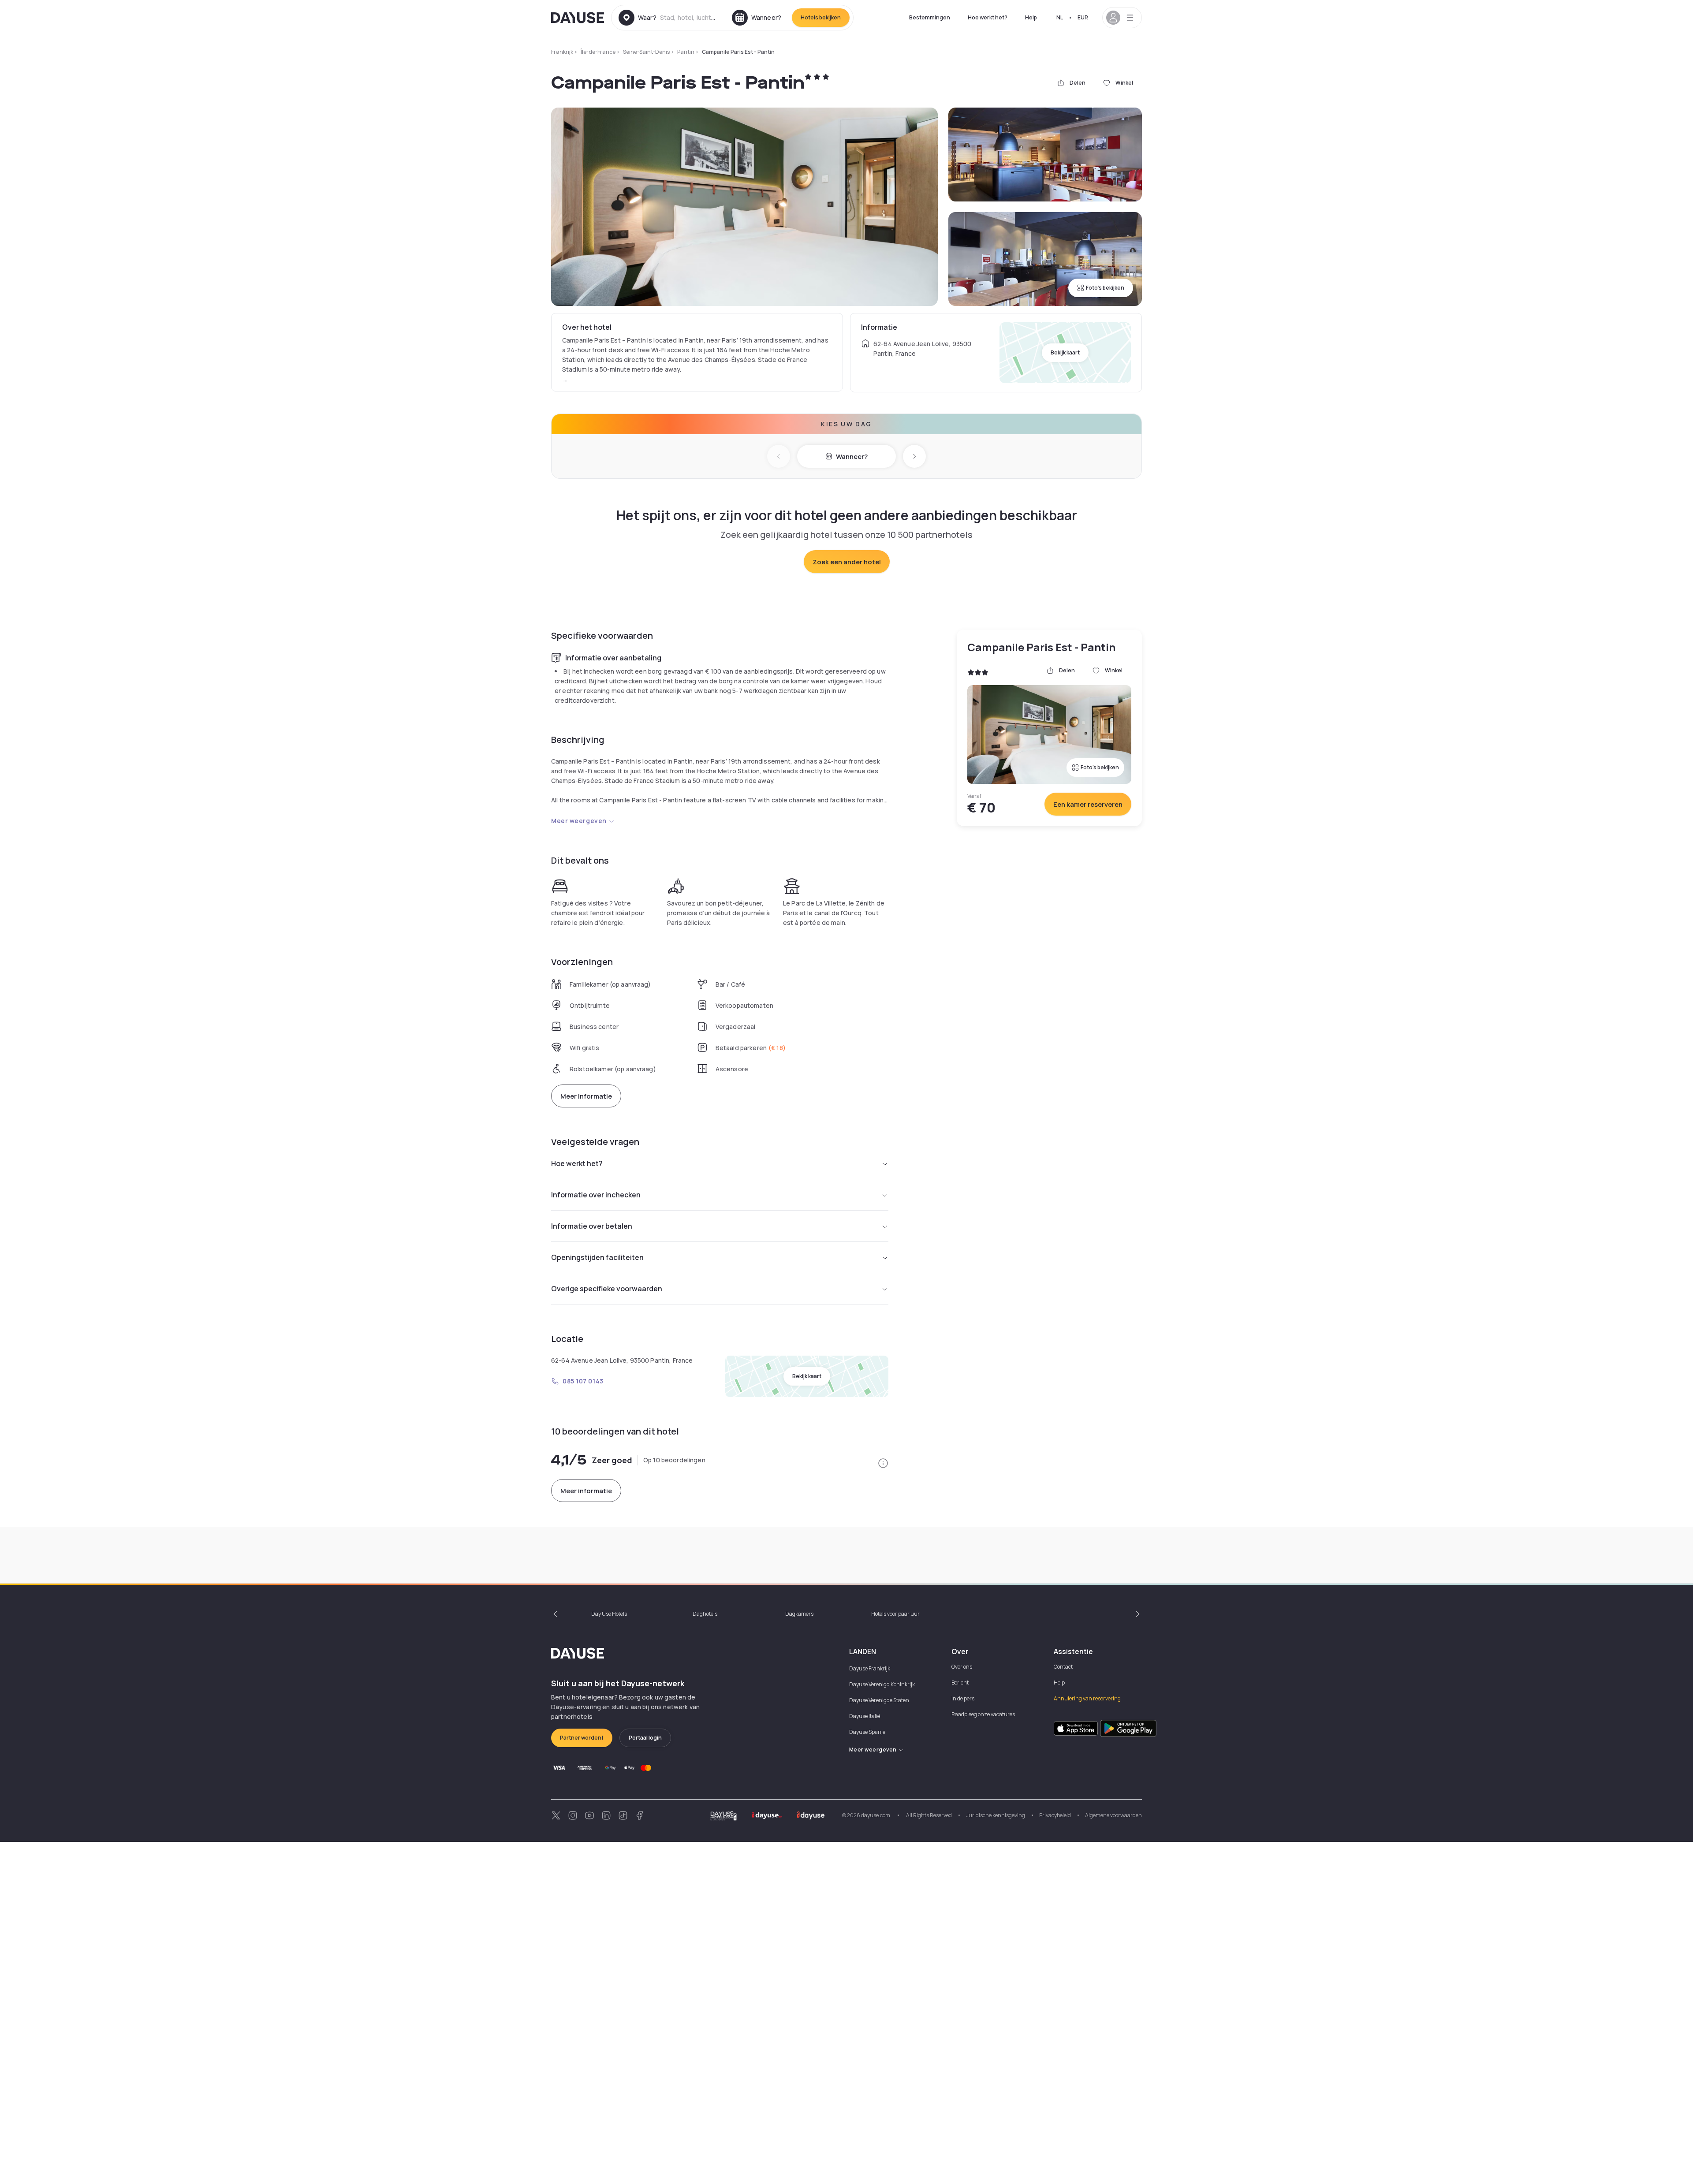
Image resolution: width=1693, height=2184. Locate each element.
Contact (1063, 1667)
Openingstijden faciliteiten (597, 1257)
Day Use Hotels (609, 1614)
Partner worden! (582, 1738)
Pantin (686, 52)
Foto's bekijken (1105, 288)
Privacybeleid (1055, 1815)
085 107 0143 (583, 1381)
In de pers (963, 1698)
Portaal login (645, 1738)
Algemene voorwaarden (1113, 1815)
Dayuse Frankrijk (870, 1668)
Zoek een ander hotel (847, 562)
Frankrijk (562, 52)
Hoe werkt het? (988, 17)
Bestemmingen (930, 17)
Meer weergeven (579, 821)
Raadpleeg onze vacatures (983, 1714)
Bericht (960, 1683)
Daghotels (705, 1614)
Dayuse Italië (865, 1716)
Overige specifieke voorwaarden (607, 1289)
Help (1031, 17)
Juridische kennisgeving (996, 1815)
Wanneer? (852, 457)
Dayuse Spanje (867, 1732)
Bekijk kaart (1065, 352)
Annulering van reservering (1087, 1698)
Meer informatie (586, 1096)
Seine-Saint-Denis (646, 52)
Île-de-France (598, 52)
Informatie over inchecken (596, 1195)
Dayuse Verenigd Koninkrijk (882, 1684)
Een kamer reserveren (1088, 804)
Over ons (962, 1667)
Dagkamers (799, 1614)
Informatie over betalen (592, 1226)
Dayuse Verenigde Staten (879, 1700)
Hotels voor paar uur (895, 1614)
